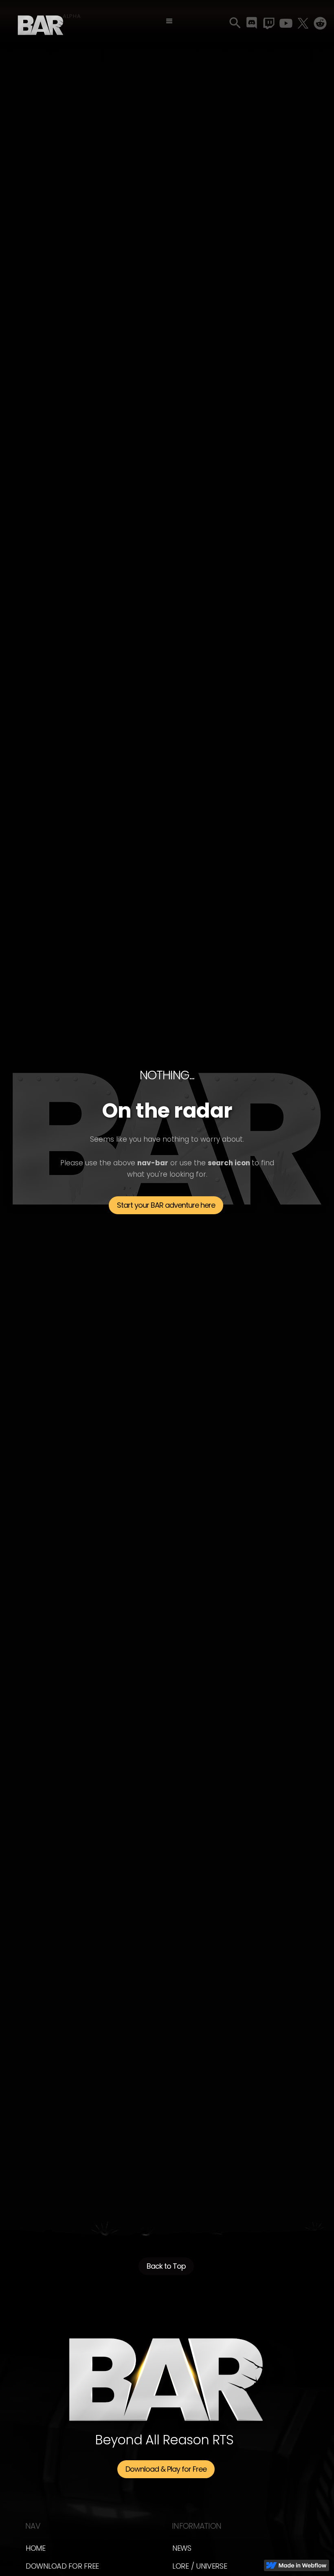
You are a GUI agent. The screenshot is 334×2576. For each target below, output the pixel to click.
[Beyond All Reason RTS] (41, 22)
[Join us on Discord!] (252, 23)
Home (36, 2548)
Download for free (62, 2566)
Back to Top (166, 2266)
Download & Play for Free (166, 2469)
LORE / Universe (200, 2566)
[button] (169, 21)
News (182, 2548)
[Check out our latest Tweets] (303, 23)
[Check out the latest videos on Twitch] (269, 23)
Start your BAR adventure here (166, 1205)
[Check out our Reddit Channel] (320, 23)
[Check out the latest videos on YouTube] (286, 23)
